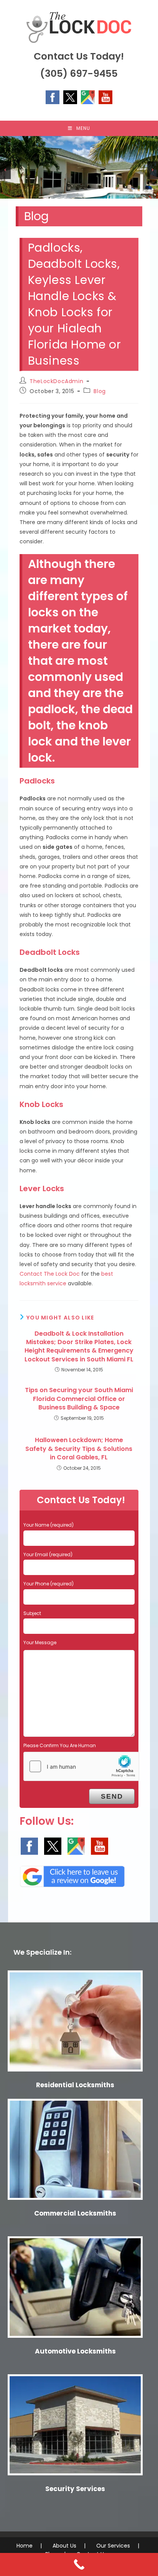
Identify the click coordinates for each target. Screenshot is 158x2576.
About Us (64, 2546)
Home (25, 2546)
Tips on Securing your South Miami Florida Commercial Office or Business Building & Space (79, 1399)
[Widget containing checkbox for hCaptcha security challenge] (81, 1766)
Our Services (113, 2546)
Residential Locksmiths (75, 2085)
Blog (100, 391)
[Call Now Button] (79, 2564)
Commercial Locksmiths (75, 2213)
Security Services (75, 2489)
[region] (79, 167)
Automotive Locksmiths (75, 2351)
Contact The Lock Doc (50, 1274)
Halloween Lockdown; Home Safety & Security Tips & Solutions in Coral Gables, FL (79, 1449)
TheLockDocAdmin (56, 381)
